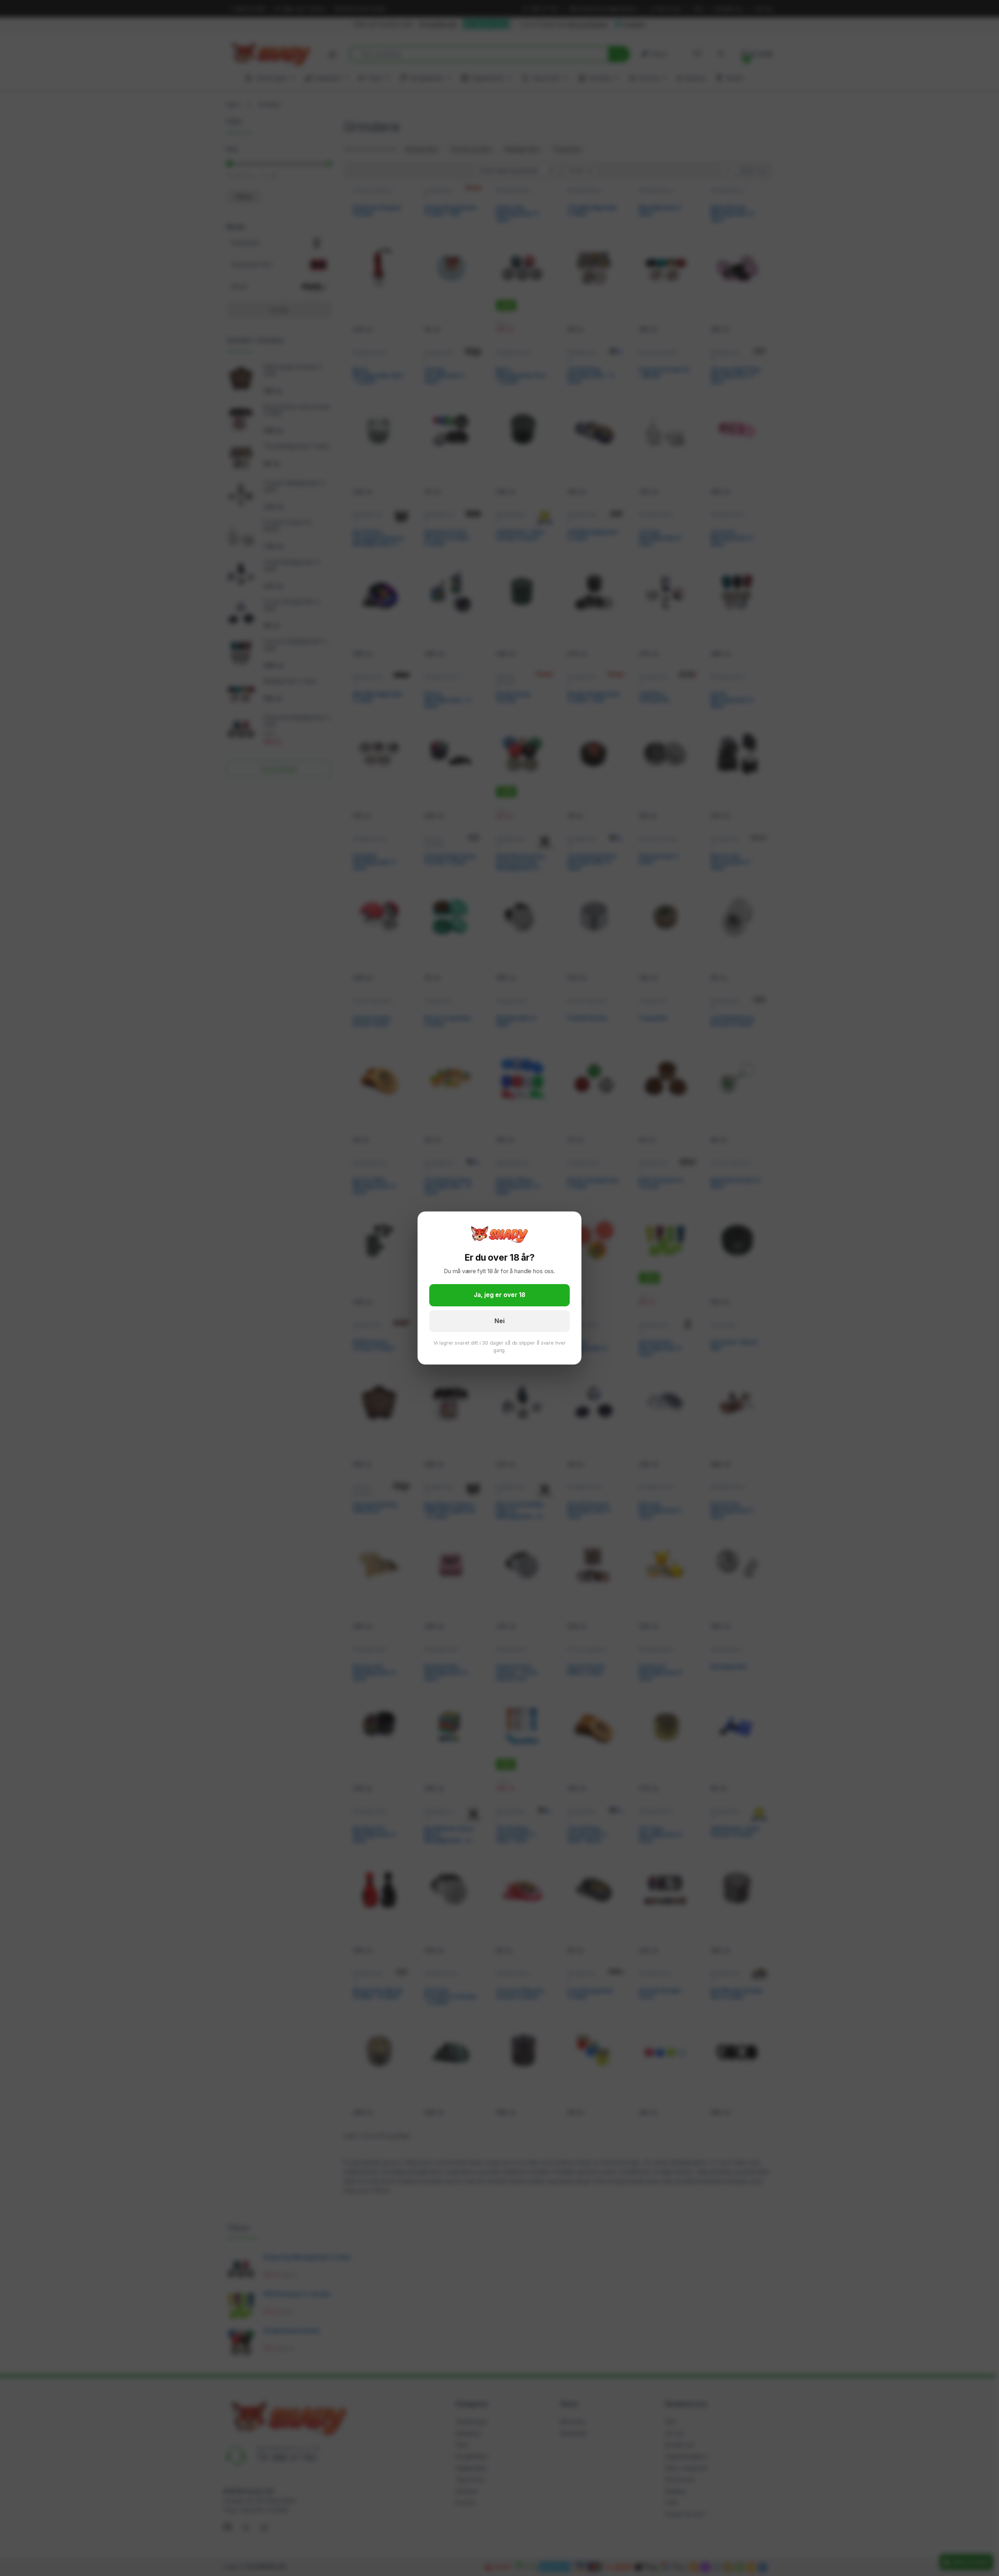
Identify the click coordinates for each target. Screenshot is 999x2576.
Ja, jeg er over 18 (499, 1295)
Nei (499, 1321)
